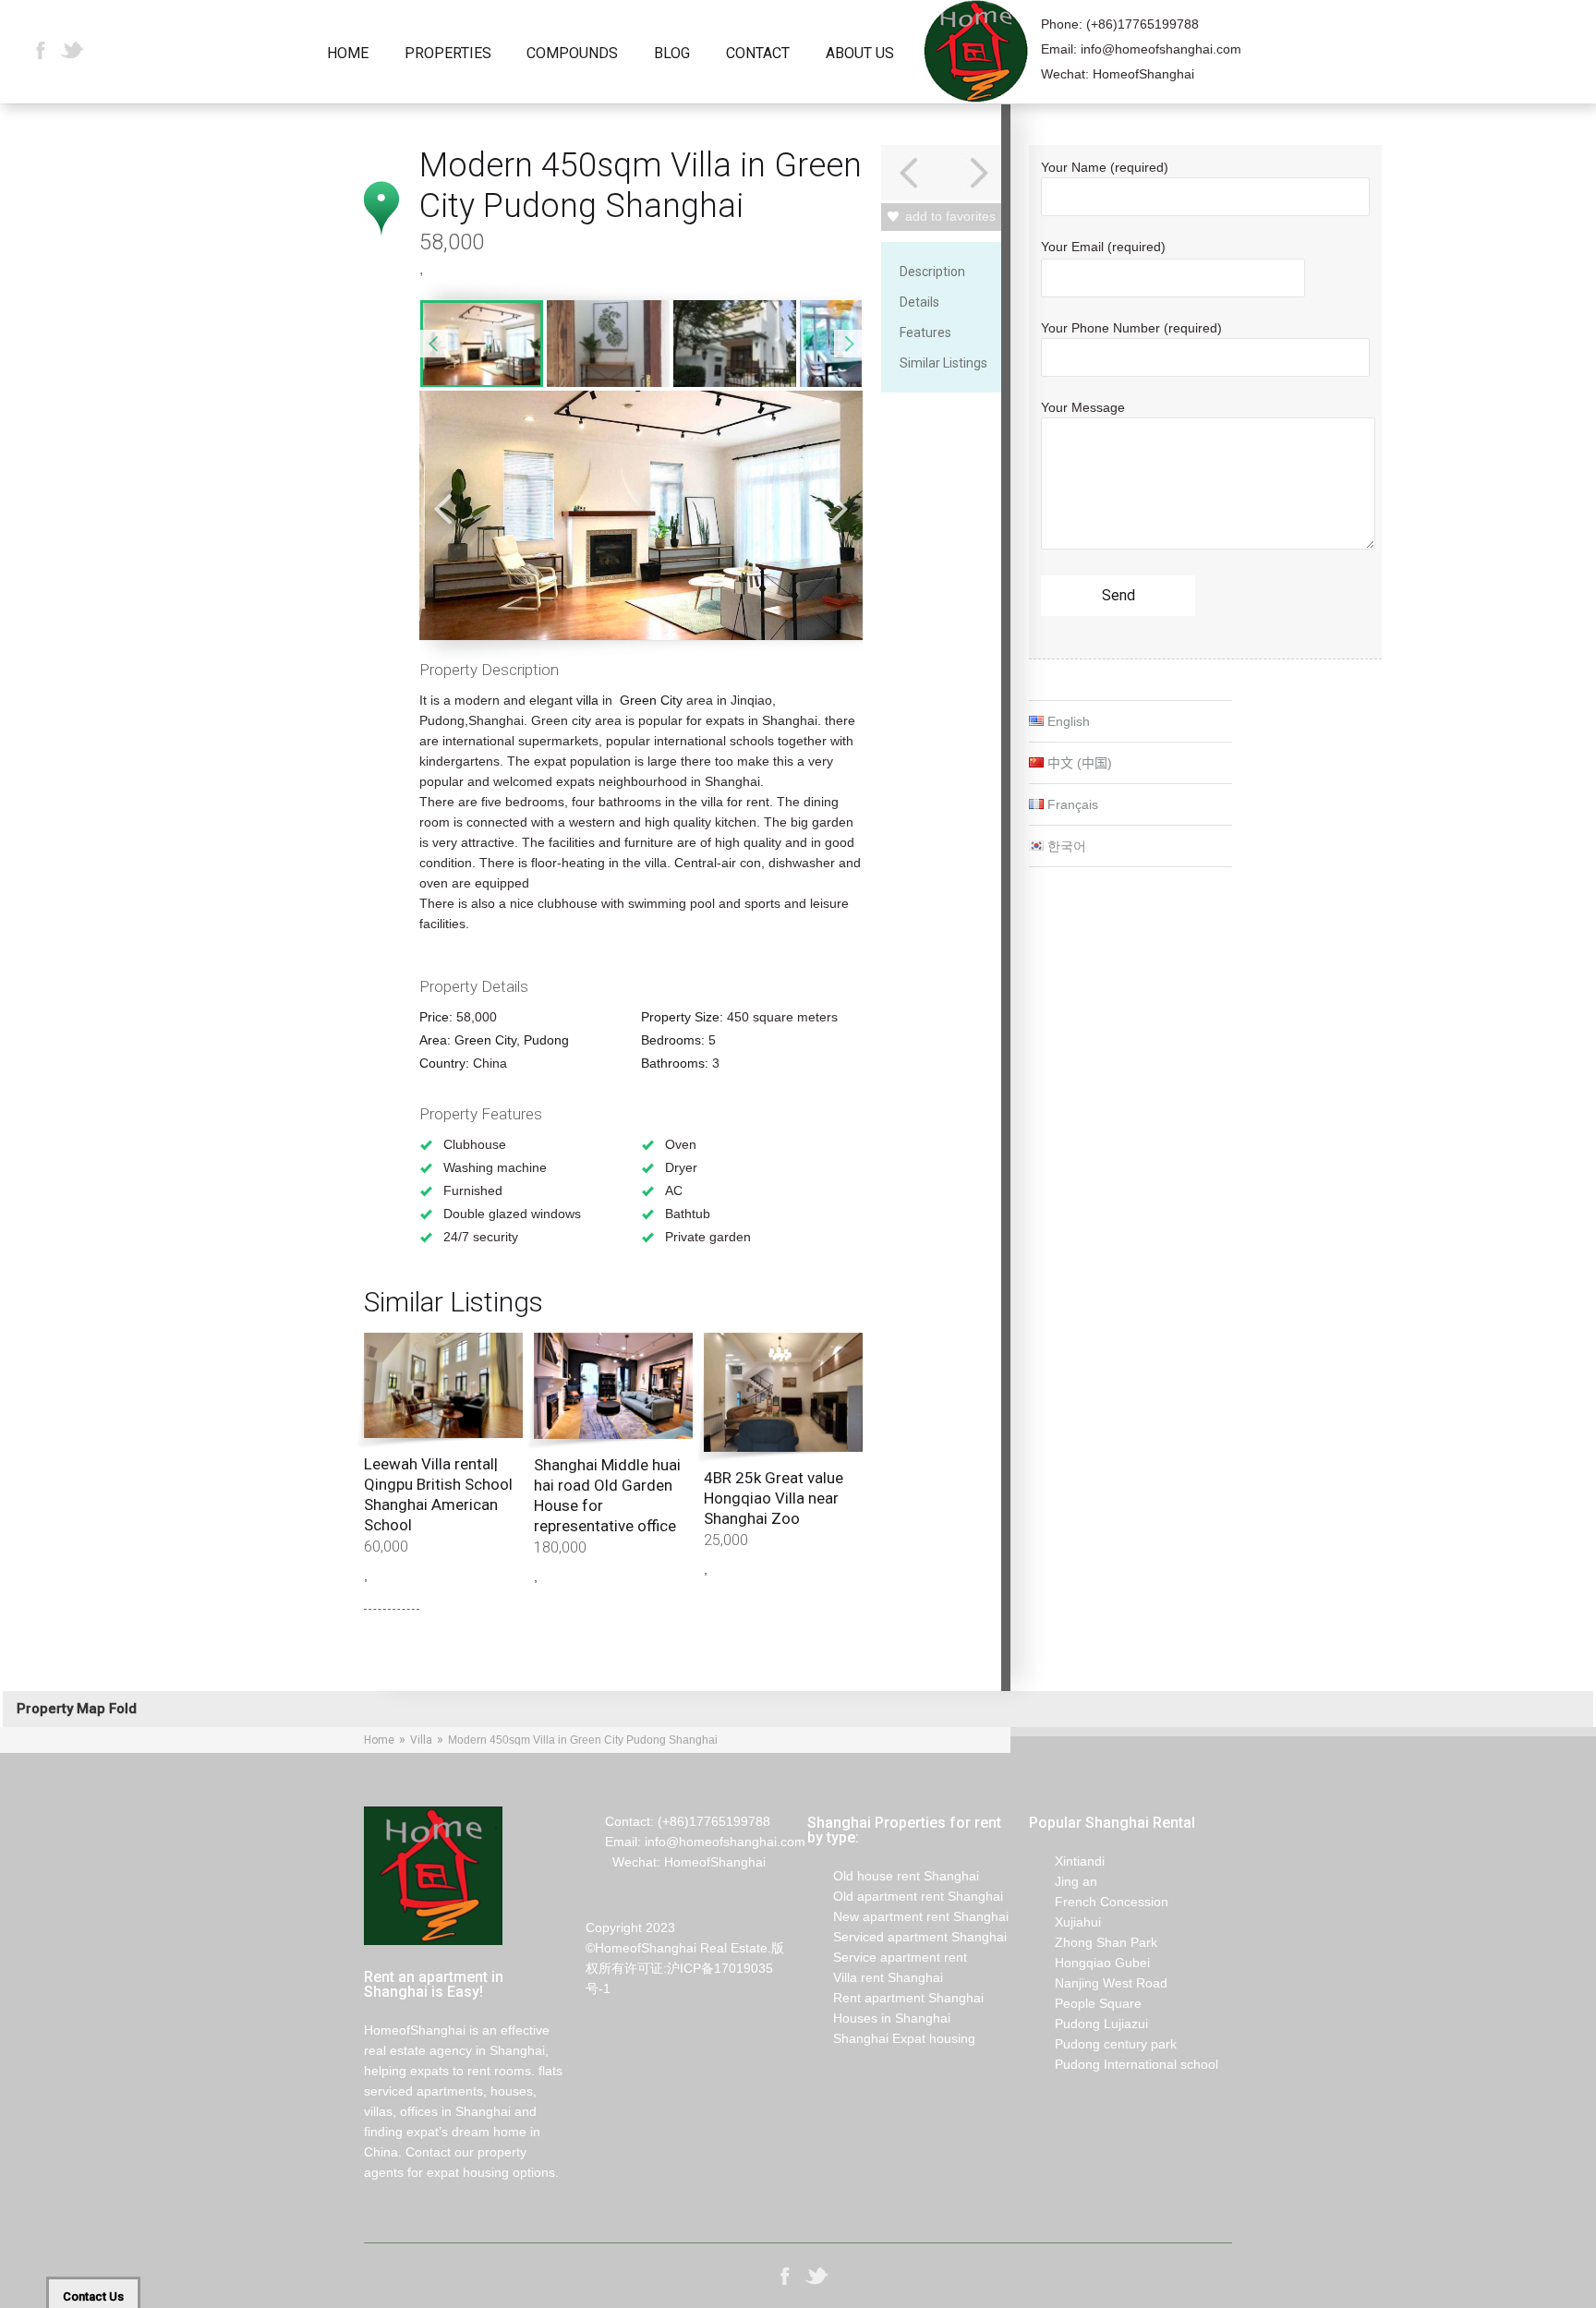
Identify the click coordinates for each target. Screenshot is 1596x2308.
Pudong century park (1103, 2044)
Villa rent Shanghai (875, 1977)
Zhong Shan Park (1093, 1942)
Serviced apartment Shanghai (907, 1937)
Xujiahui (1065, 1922)
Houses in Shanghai (879, 2018)
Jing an (1063, 1881)
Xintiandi (1067, 1861)
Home (348, 54)
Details (919, 302)
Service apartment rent (887, 1957)
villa (589, 700)
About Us (860, 54)
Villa (421, 1740)
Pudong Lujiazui (1088, 2024)
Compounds (572, 54)
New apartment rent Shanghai (908, 1916)
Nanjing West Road (1098, 1983)
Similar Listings (943, 363)
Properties (448, 54)
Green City (651, 700)
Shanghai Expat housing (891, 2038)
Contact (758, 54)
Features (925, 332)
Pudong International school (1124, 2064)
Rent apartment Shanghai (895, 1998)
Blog (672, 54)
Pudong (546, 1040)
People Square (1085, 2003)
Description (932, 272)
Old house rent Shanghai (893, 1876)
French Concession (1099, 1902)
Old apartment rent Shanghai (905, 1896)
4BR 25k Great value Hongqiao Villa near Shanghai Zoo (774, 1498)
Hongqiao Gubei (1089, 1963)
